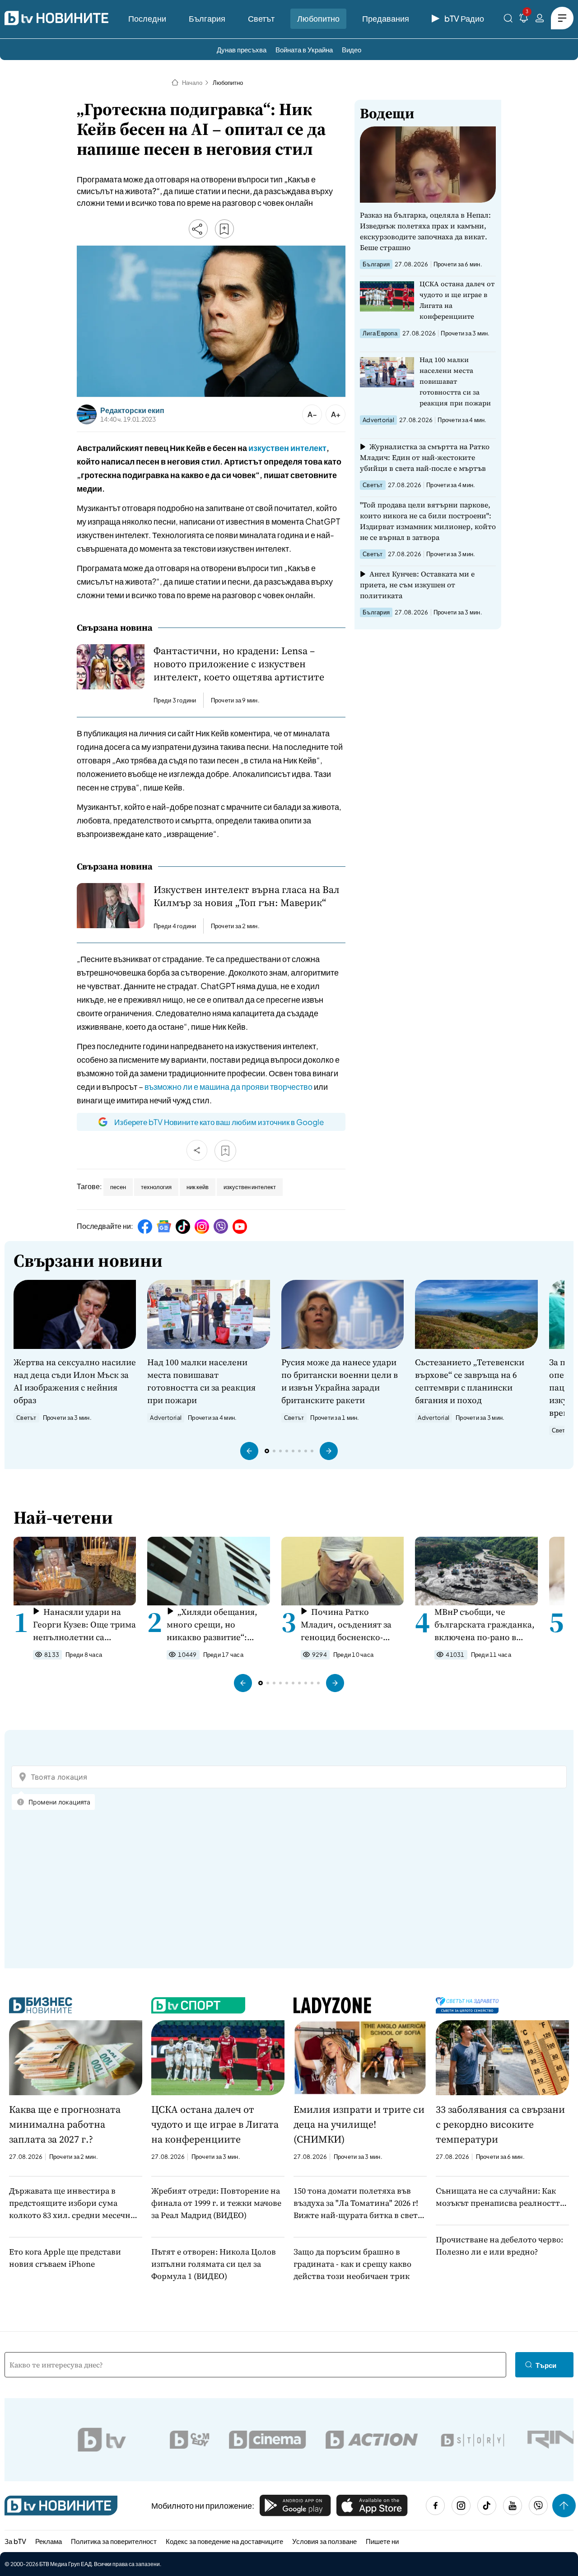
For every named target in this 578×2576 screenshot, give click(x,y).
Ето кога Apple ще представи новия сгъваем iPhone (65, 2258)
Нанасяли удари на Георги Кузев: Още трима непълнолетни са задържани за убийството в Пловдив (84, 1625)
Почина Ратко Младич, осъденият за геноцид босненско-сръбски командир (346, 1625)
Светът (261, 18)
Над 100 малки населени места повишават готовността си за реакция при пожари (455, 381)
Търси (546, 2365)
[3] (524, 20)
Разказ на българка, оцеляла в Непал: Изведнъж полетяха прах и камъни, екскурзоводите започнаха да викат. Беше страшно (425, 231)
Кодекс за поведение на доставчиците (224, 2541)
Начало (192, 83)
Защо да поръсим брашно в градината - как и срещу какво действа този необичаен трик (352, 2264)
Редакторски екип (132, 410)
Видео (352, 49)
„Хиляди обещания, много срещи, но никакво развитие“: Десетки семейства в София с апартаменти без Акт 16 (212, 1625)
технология (156, 1187)
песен (118, 1187)
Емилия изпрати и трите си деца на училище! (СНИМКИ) (359, 2124)
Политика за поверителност (114, 2541)
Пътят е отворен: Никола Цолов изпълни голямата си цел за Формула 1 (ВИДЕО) (214, 2264)
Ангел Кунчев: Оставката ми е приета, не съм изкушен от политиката (417, 585)
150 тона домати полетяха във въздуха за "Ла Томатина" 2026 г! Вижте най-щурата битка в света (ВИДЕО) (358, 2203)
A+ (336, 414)
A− (312, 414)
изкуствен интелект (287, 448)
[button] (249, 1451)
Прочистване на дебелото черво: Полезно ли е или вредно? (499, 2246)
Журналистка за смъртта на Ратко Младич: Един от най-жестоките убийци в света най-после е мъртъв (425, 457)
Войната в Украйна (304, 49)
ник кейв (198, 1187)
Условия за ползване (324, 2541)
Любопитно (318, 18)
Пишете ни (382, 2541)
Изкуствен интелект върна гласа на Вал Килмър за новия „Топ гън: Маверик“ (247, 896)
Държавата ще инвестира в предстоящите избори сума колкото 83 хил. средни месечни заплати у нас (72, 2203)
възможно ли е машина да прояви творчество (228, 1086)
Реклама (49, 2541)
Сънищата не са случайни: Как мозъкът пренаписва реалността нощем (500, 2197)
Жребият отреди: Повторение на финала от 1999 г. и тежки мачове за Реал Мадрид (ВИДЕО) (216, 2203)
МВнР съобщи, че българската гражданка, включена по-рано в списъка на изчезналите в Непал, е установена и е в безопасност (485, 1625)
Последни (147, 18)
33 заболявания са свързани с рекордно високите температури (500, 2124)
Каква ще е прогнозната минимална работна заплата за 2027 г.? (65, 2124)
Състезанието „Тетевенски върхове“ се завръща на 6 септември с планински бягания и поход (470, 1381)
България (207, 18)
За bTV (15, 2541)
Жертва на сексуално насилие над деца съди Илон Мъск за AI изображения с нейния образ (75, 1381)
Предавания (386, 18)
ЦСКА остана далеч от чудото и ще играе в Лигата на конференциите (457, 300)
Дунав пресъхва (242, 49)
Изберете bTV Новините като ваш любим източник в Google (219, 1122)
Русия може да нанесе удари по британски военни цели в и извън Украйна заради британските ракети (340, 1381)
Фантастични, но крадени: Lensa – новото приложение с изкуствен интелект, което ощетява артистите (239, 664)
